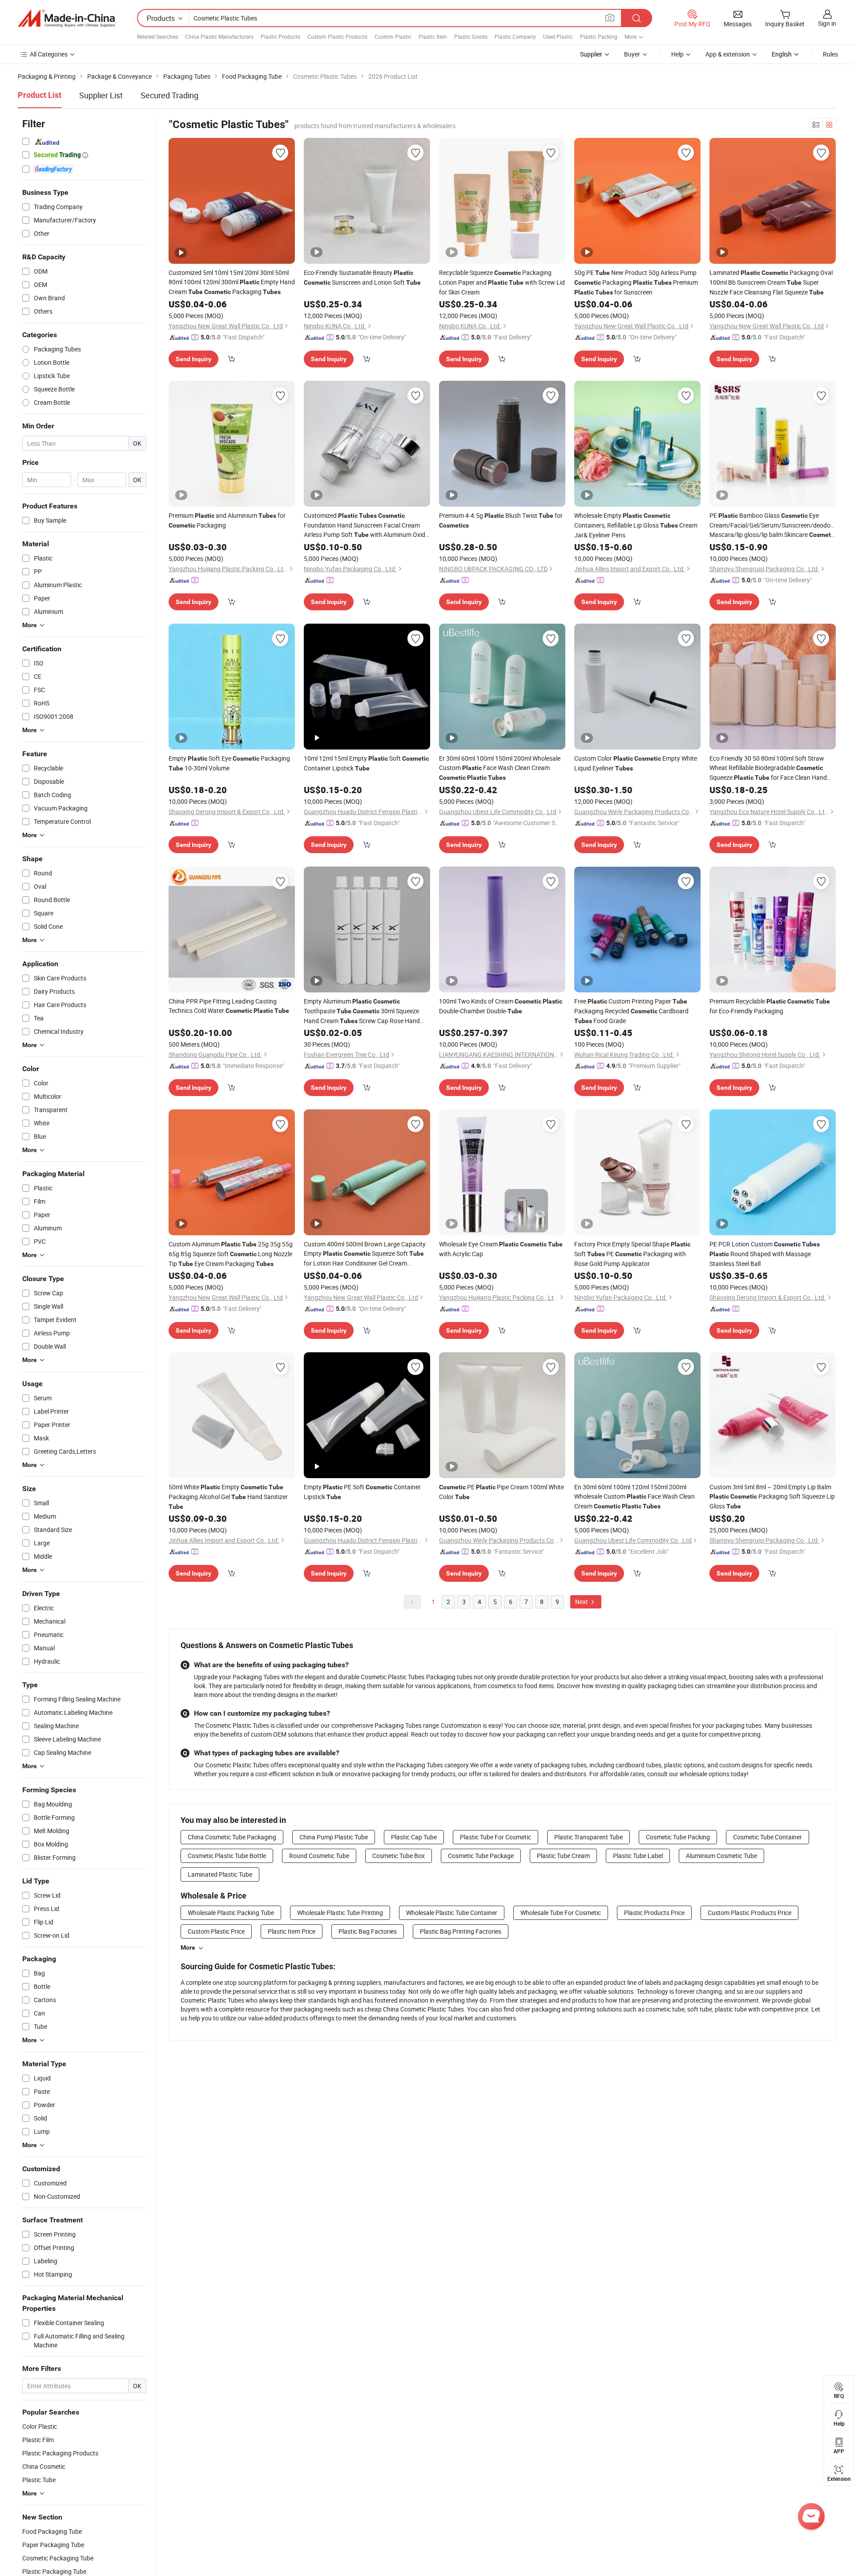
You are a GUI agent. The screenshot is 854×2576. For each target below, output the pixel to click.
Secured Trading (169, 95)
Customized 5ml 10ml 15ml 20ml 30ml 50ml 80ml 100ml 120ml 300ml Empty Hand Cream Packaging (232, 282)
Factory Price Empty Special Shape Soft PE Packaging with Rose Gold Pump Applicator (632, 1254)
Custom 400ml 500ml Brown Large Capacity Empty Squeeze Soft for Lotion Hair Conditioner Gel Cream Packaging (365, 1254)
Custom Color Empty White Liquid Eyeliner (636, 763)
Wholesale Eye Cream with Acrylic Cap (501, 1249)
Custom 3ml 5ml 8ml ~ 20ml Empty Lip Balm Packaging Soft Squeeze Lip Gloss (772, 1496)
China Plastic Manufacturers (219, 36)
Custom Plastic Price (216, 1931)
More (188, 1947)
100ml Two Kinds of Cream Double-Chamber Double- (501, 1006)
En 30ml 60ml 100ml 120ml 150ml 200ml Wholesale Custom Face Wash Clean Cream (634, 1496)
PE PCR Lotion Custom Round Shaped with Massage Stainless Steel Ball (765, 1254)
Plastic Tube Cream (563, 1856)
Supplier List (101, 95)
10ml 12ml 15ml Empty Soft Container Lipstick (366, 763)
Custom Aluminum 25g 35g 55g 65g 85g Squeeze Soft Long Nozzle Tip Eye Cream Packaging (231, 1254)
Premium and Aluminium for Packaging (227, 520)
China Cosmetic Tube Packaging (232, 1837)
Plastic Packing (599, 36)
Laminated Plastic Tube (220, 1874)
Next (582, 1602)
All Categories (49, 54)
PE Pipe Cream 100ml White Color (502, 1492)
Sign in (827, 23)
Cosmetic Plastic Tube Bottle (227, 1856)
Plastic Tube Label (638, 1856)
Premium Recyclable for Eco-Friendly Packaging (770, 1006)
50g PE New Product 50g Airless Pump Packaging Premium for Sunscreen (636, 282)
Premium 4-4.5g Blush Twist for (501, 520)
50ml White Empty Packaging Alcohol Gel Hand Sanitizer (228, 1496)
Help (677, 54)
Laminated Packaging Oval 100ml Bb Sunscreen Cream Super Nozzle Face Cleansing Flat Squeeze (771, 282)
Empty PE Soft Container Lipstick (362, 1492)
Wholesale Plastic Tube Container (452, 1913)
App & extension (728, 54)
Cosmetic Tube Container (767, 1837)
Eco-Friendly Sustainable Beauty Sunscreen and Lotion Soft (362, 277)
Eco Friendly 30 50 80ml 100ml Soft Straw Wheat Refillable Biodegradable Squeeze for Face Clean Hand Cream (768, 768)
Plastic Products (280, 36)
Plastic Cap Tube (414, 1837)
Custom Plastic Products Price (749, 1913)
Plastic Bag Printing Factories (461, 1931)
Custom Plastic (393, 36)
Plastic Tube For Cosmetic (495, 1837)
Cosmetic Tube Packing (678, 1837)
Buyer (632, 54)
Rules (830, 54)
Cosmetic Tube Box (399, 1856)
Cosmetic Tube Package (481, 1856)
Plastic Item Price (292, 1931)
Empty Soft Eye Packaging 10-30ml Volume (229, 763)
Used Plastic (558, 36)
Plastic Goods (471, 36)
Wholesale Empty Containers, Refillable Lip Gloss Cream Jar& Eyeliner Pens (636, 525)
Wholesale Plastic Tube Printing (340, 1913)
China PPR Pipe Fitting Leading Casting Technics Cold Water (229, 1006)
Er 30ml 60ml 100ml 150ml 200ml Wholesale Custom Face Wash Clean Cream (500, 768)
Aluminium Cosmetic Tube (721, 1856)
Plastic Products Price (654, 1913)
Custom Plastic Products (337, 36)
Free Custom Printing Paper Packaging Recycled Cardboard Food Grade (631, 1011)
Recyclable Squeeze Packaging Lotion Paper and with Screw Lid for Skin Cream (502, 282)
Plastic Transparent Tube (588, 1837)
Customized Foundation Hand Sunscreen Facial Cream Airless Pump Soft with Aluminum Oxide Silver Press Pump (366, 525)
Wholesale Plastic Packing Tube (231, 1913)
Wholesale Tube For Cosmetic (561, 1913)
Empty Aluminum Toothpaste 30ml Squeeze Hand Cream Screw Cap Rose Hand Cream (362, 1011)
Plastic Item (433, 36)
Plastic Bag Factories (368, 1931)
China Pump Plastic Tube (334, 1837)
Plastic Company (515, 36)
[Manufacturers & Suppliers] (66, 18)
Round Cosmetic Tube (319, 1856)
